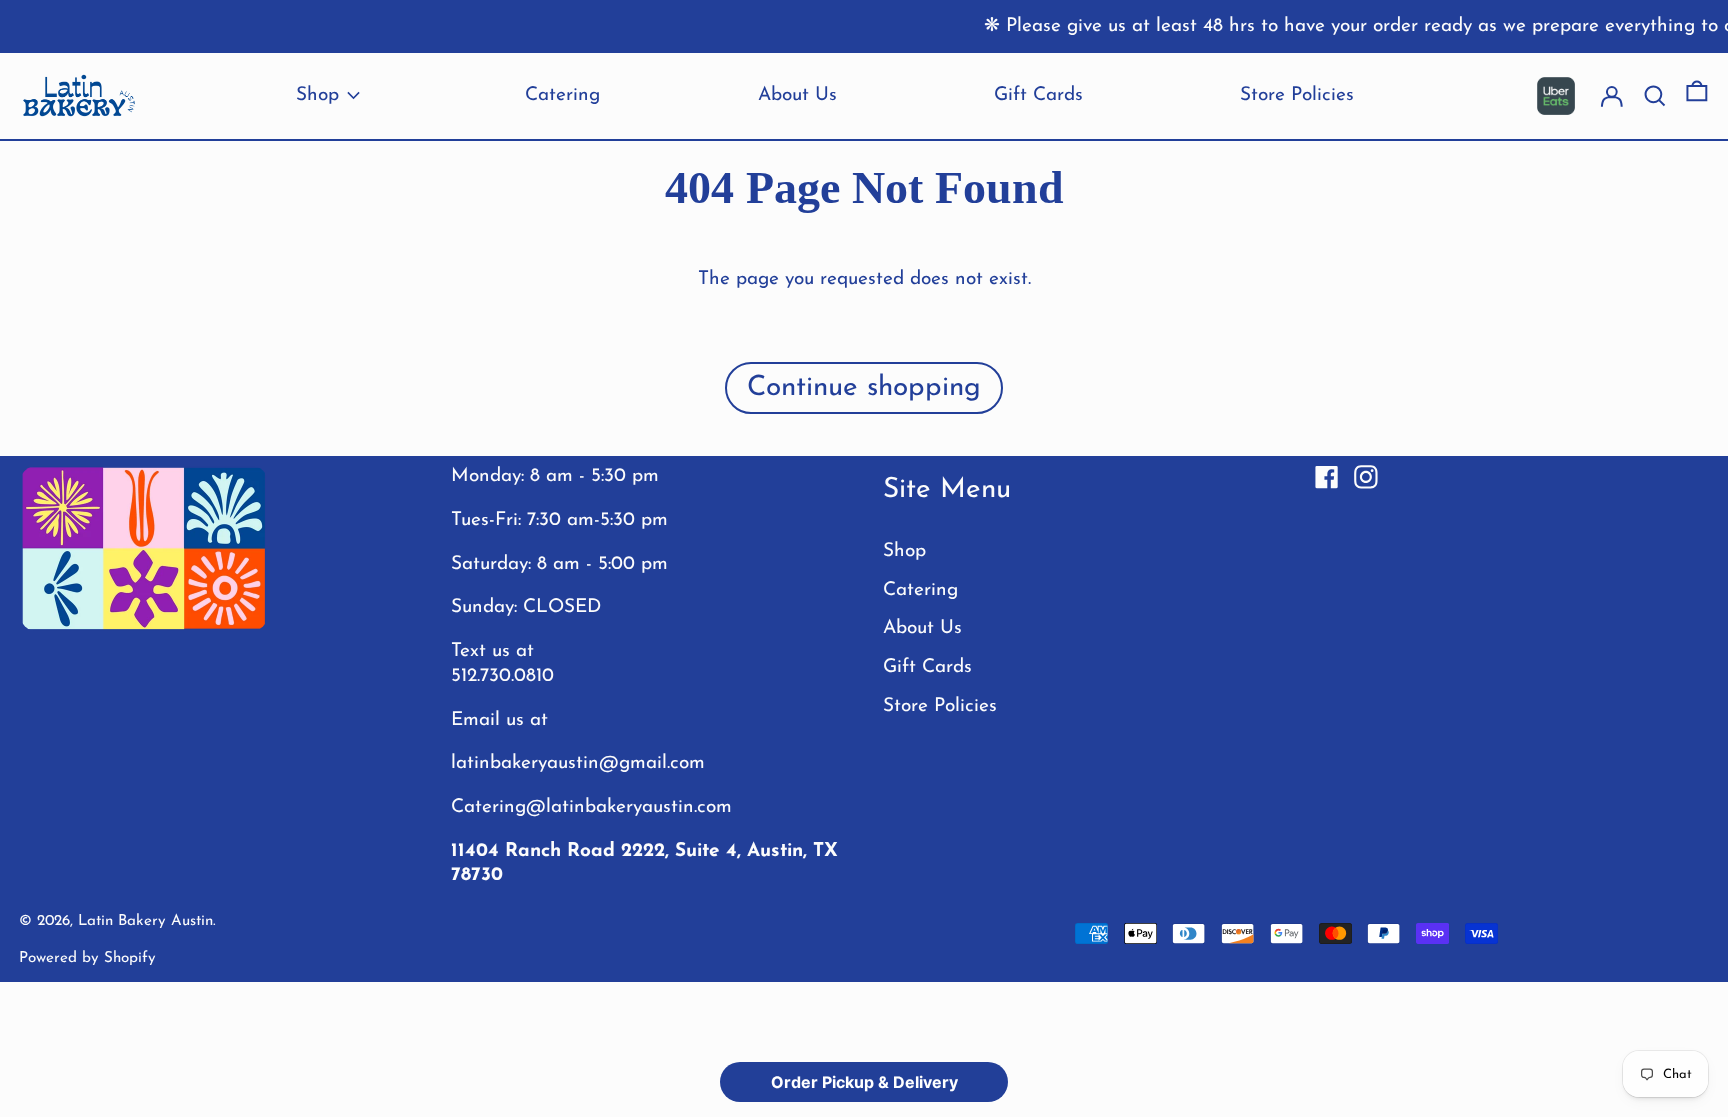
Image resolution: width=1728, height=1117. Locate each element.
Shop (904, 551)
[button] (1697, 96)
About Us (922, 628)
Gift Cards (927, 667)
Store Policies (940, 706)
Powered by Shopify (87, 958)
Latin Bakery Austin (145, 921)
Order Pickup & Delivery (864, 1082)
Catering (920, 590)
